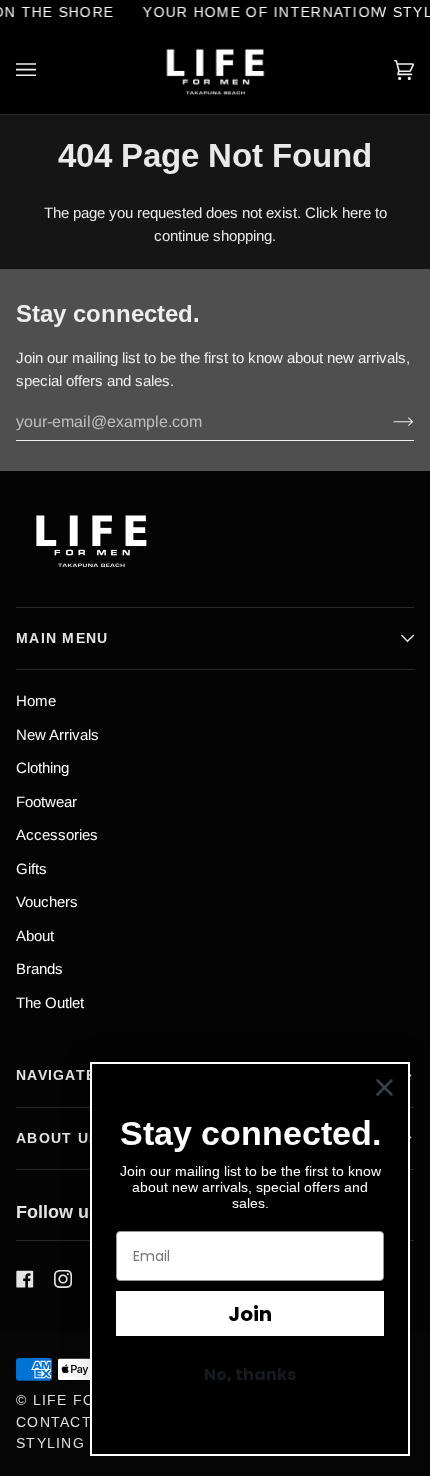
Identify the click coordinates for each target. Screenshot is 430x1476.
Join (250, 1314)
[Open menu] (46, 70)
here (356, 212)
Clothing (42, 767)
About (35, 935)
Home (36, 700)
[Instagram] (63, 1279)
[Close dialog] (384, 1087)
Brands (39, 968)
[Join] (387, 422)
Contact (54, 1422)
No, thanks (250, 1374)
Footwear (46, 801)
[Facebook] (25, 1279)
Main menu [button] (62, 638)
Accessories (57, 834)
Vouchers (47, 901)
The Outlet (50, 1002)
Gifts (31, 868)
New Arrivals (57, 734)
